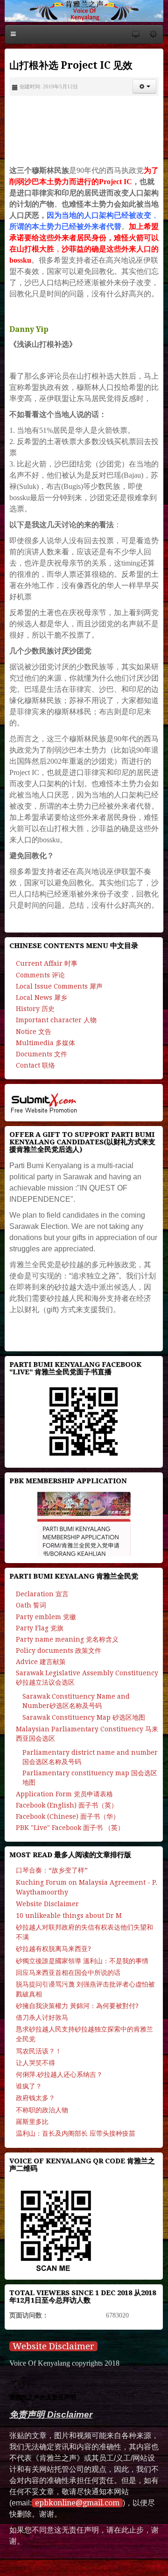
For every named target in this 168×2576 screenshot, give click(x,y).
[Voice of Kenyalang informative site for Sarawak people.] (84, 11)
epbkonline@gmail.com (77, 2503)
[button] (144, 86)
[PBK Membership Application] (84, 1524)
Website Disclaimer (53, 2346)
